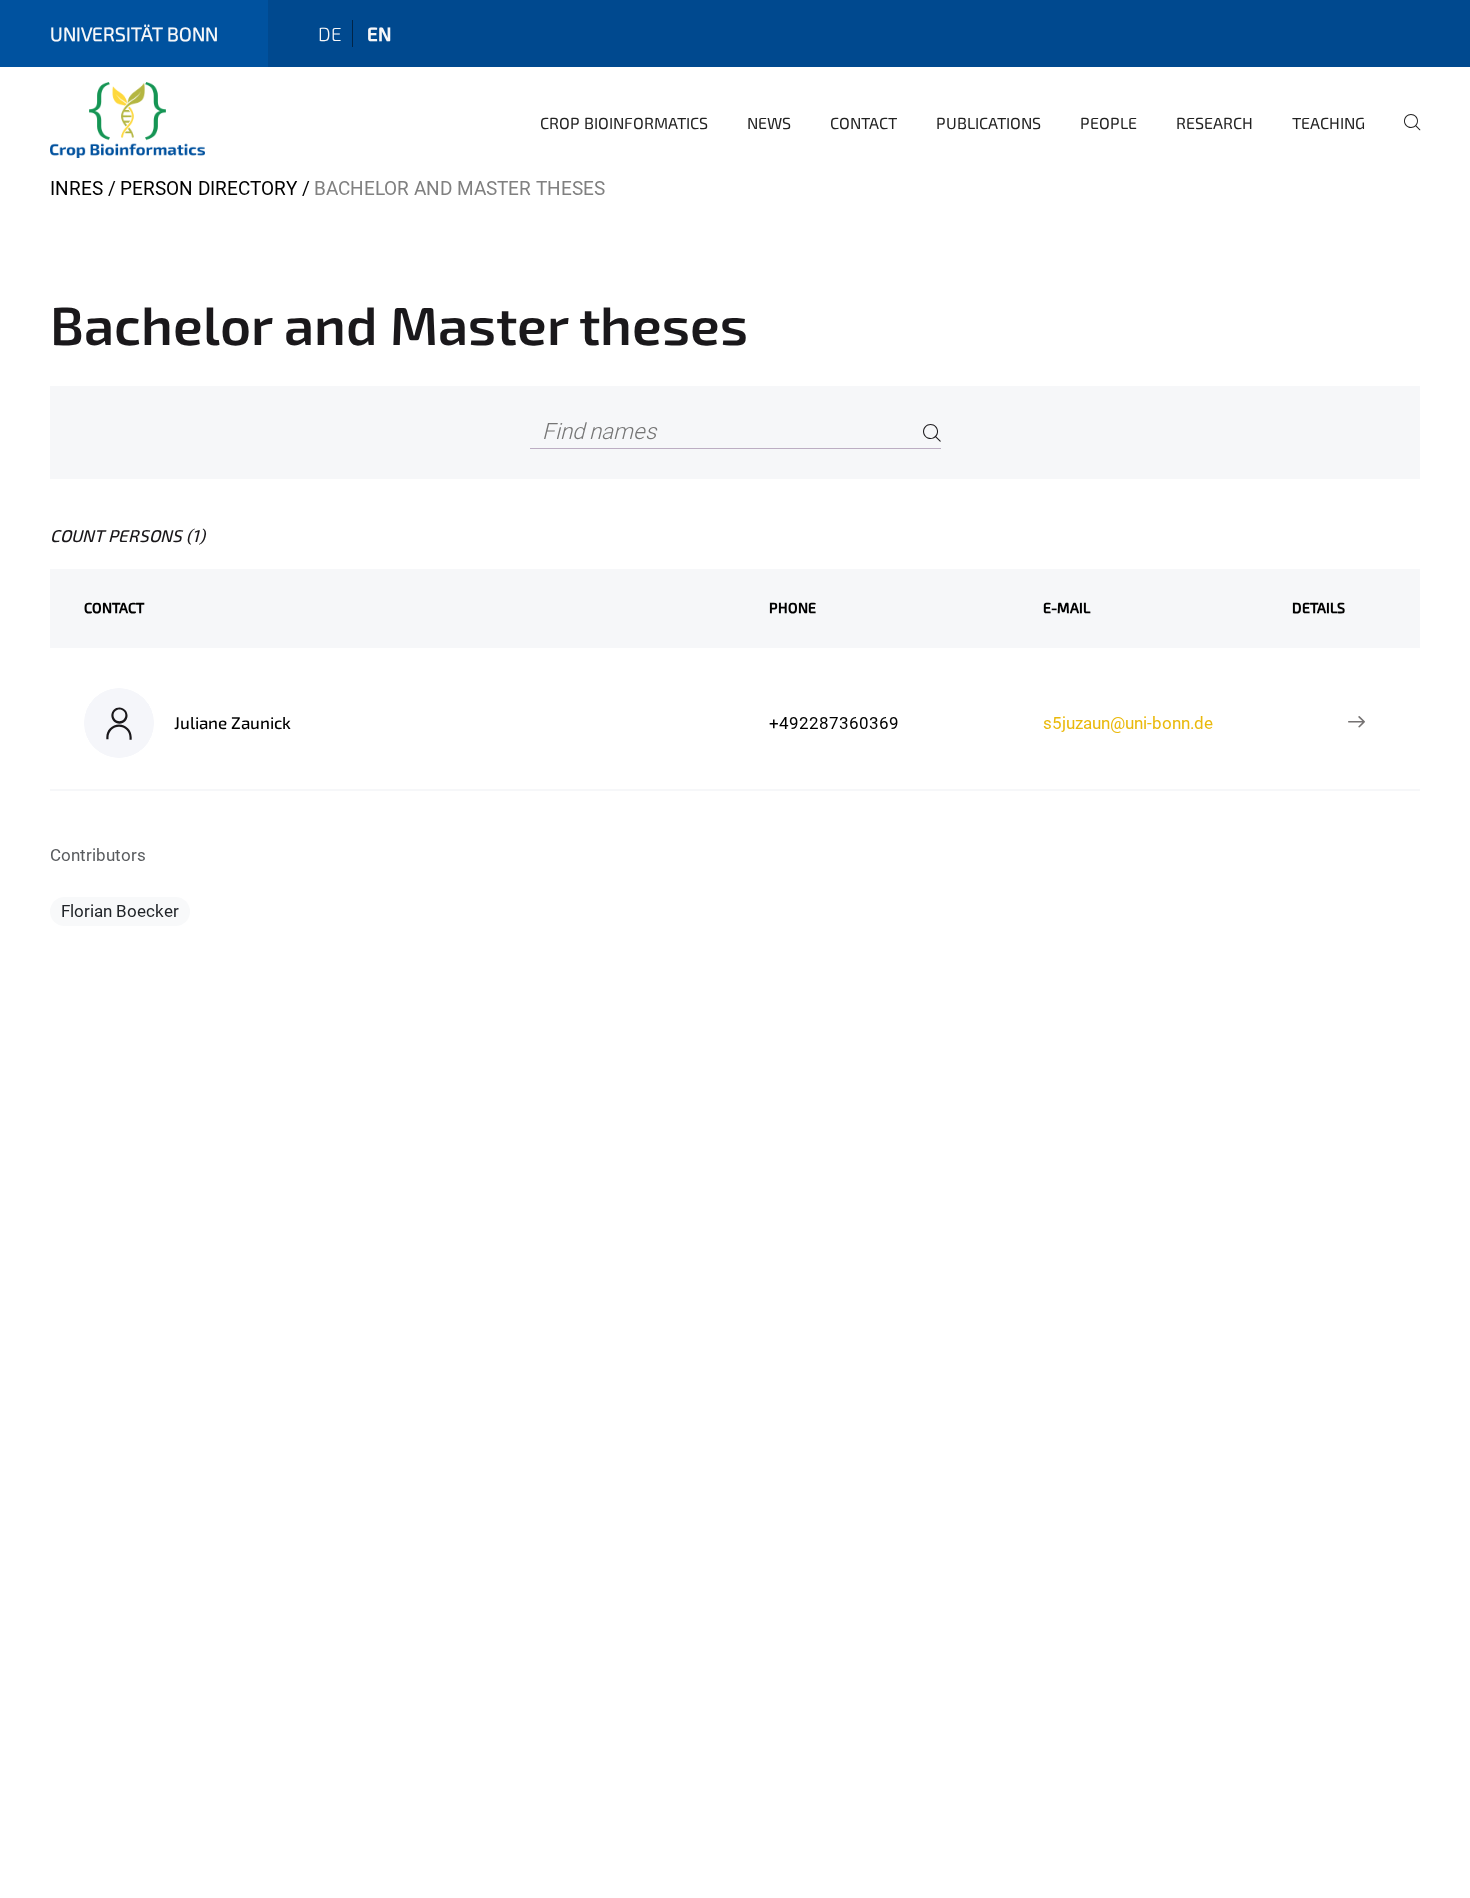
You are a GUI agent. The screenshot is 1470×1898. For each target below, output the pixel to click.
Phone (792, 607)
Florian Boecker (120, 911)
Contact (863, 122)
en (379, 33)
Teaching (1328, 122)
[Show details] (1357, 723)
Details (1318, 607)
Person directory (208, 188)
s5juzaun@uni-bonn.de (1128, 723)
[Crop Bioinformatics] (127, 120)
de (330, 33)
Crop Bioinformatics (624, 122)
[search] (1404, 136)
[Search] (932, 432)
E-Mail (1066, 607)
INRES (76, 188)
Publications (988, 122)
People (1108, 122)
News (769, 122)
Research (1214, 122)
